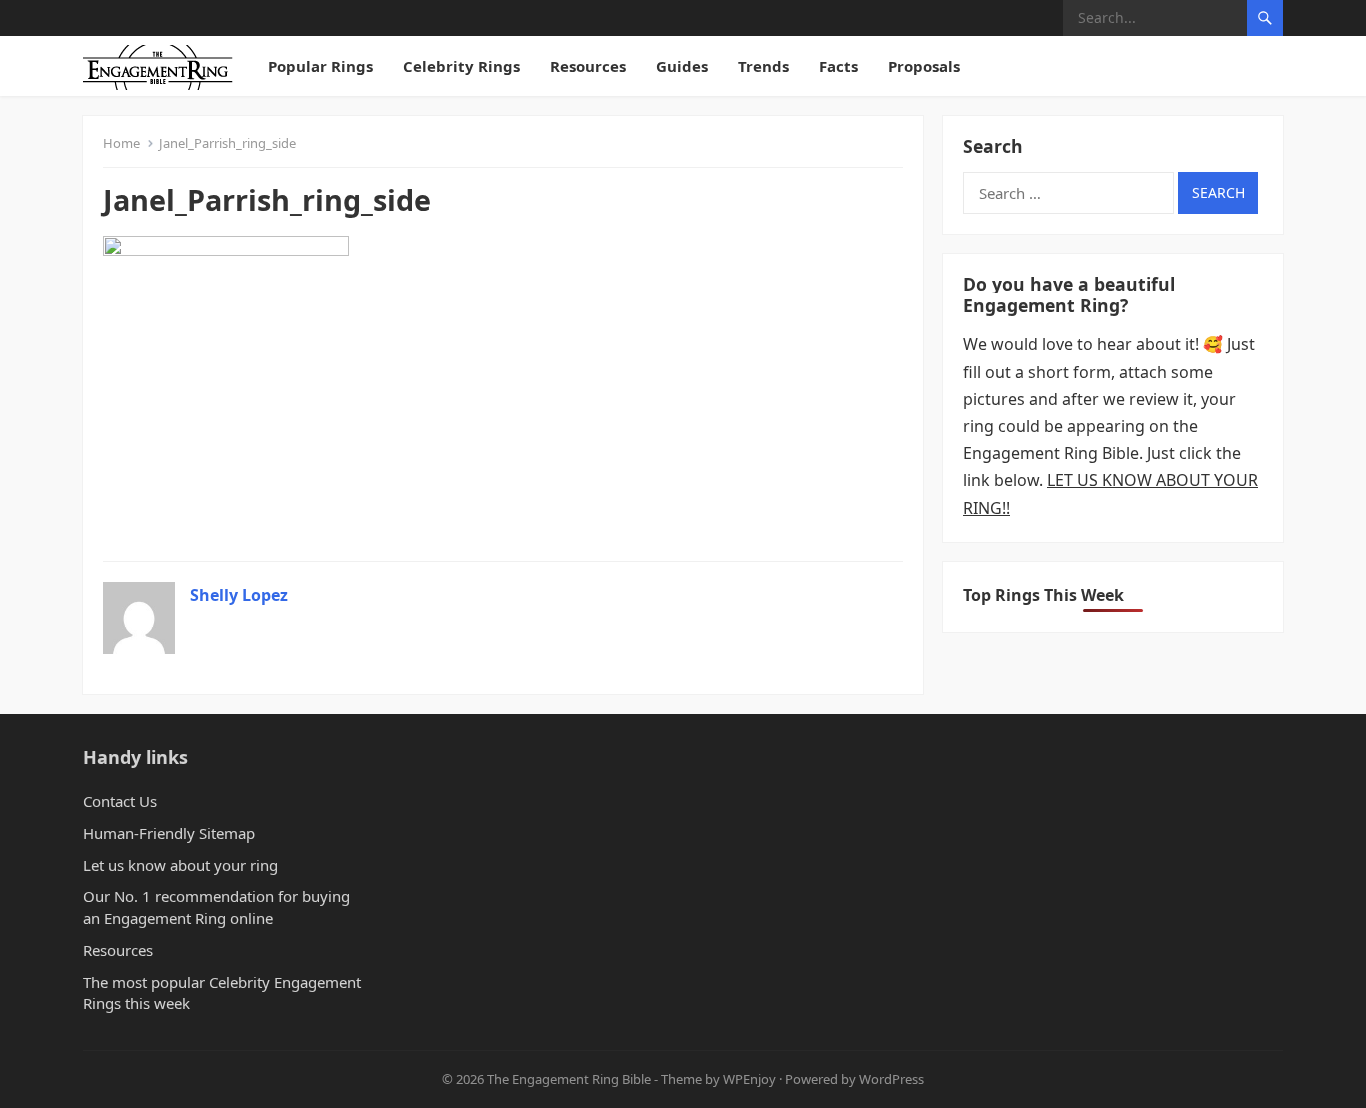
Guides (682, 66)
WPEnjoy (749, 1079)
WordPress (891, 1079)
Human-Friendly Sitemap (169, 833)
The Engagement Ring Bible (569, 1079)
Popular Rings (320, 66)
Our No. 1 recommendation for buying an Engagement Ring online (216, 907)
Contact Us (120, 801)
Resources (588, 66)
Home (121, 143)
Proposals (924, 66)
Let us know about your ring (180, 865)
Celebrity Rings (461, 66)
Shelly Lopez (239, 595)
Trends (763, 66)
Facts (838, 66)
